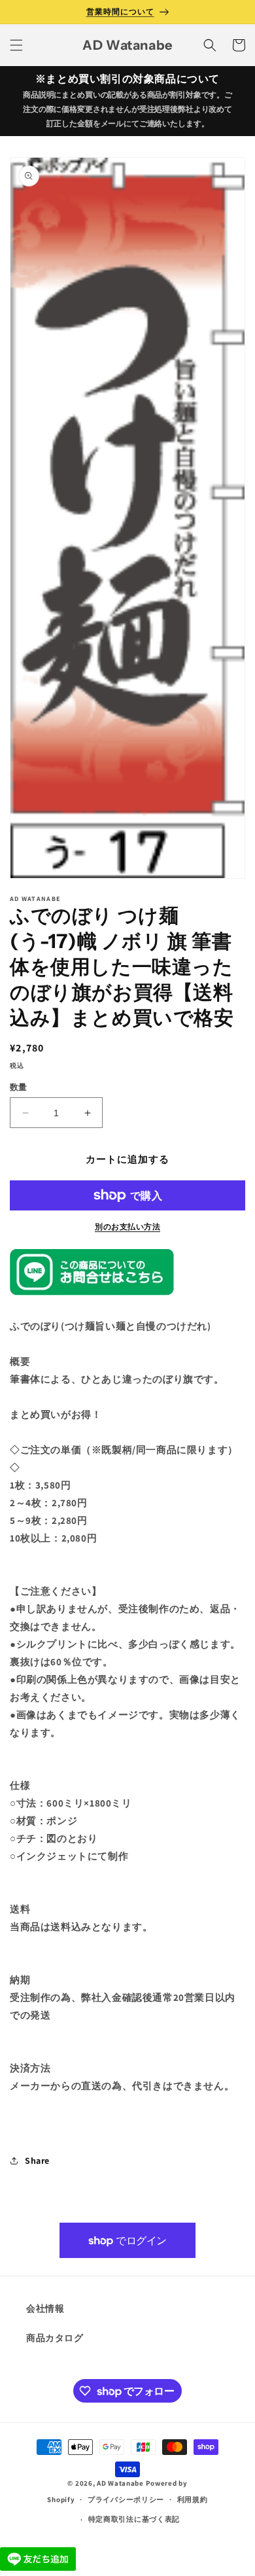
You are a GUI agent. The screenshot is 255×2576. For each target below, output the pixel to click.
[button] (16, 45)
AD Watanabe (120, 2483)
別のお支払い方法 (127, 1226)
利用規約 (193, 2499)
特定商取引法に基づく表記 (134, 2519)
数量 (19, 1087)
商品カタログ (55, 2338)
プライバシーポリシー (126, 2499)
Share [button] (37, 2161)
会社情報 (45, 2308)
